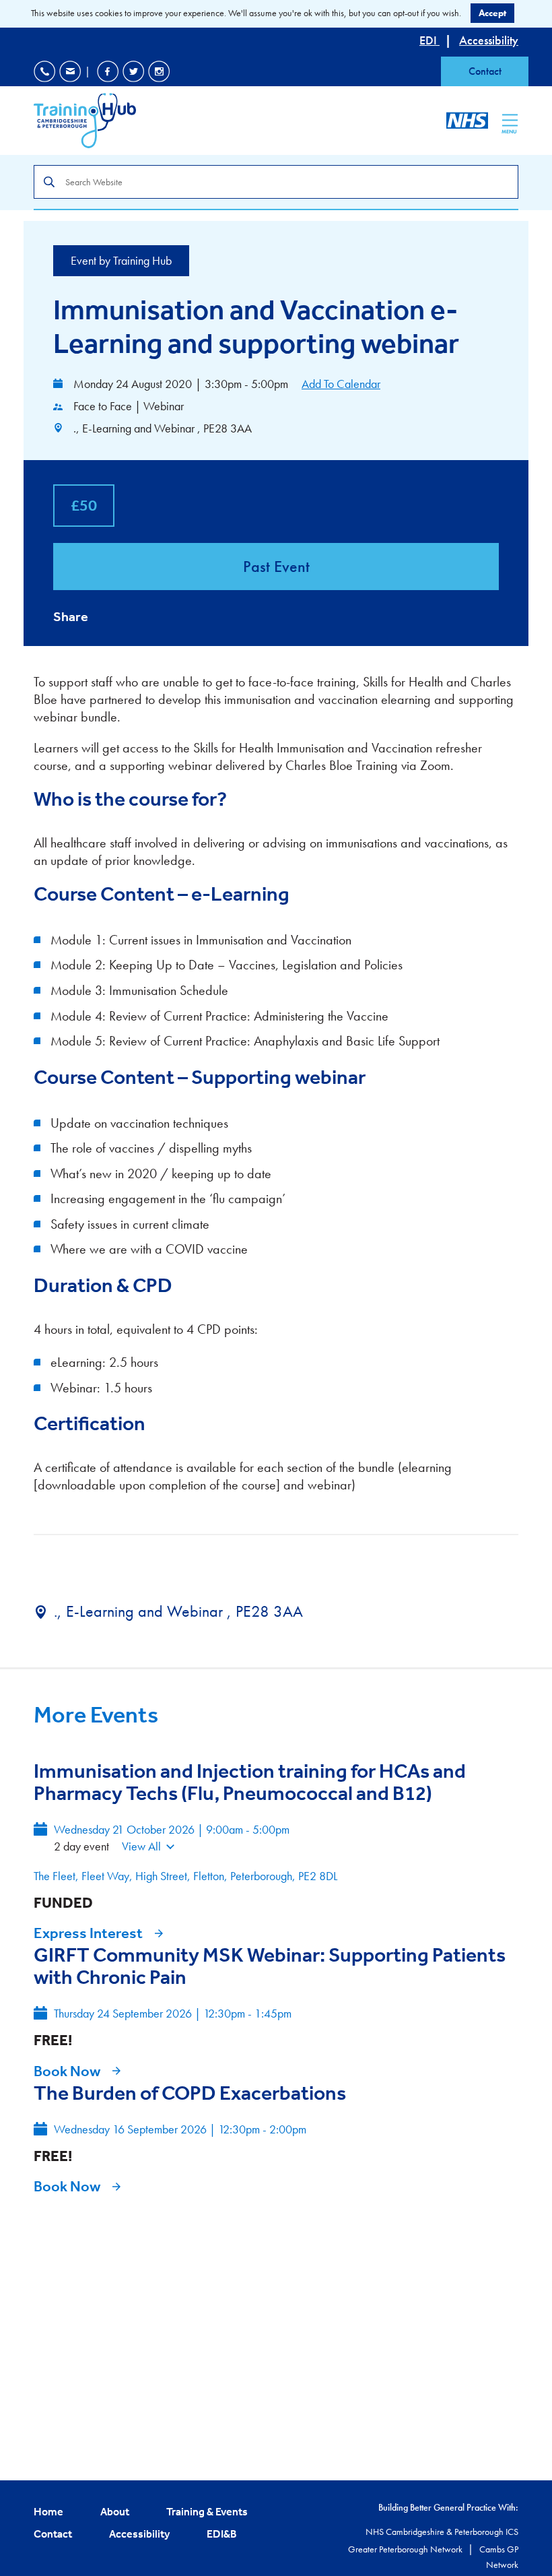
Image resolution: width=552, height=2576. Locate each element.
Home (48, 2511)
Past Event (276, 566)
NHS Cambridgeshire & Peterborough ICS (442, 2532)
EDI (429, 40)
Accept (492, 13)
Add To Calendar (341, 384)
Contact (485, 71)
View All (141, 1846)
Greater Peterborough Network (406, 2549)
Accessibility (489, 40)
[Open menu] (510, 120)
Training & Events (207, 2511)
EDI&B (222, 2534)
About (115, 2511)
